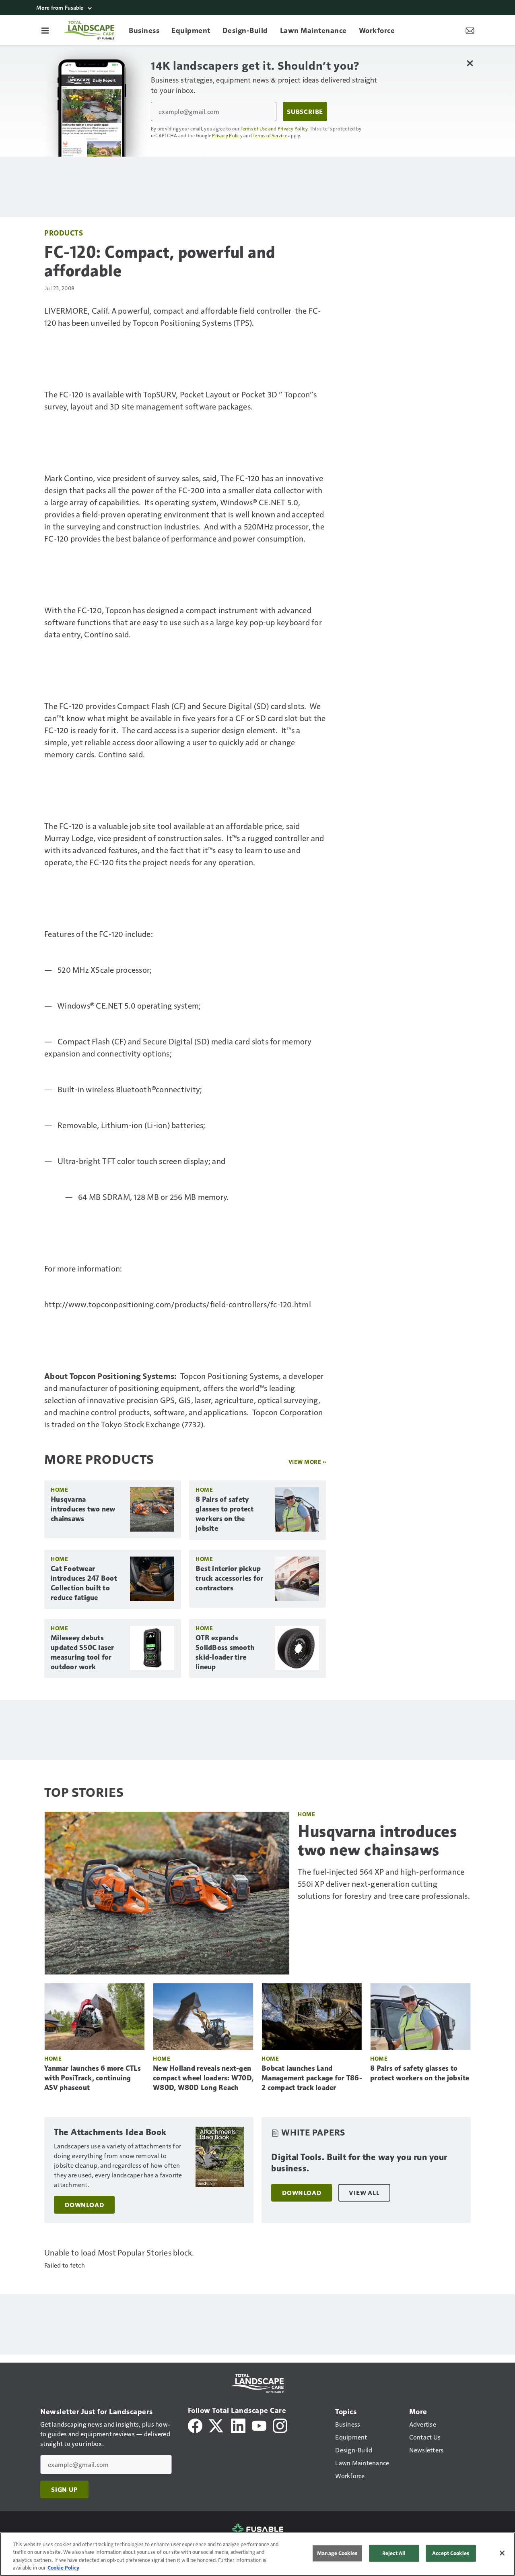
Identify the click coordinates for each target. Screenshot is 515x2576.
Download (84, 2205)
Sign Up (64, 2489)
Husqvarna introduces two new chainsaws (83, 1509)
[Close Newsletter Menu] (470, 63)
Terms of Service (270, 135)
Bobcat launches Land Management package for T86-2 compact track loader (312, 2078)
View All (364, 2193)
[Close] (502, 2553)
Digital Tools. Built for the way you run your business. (359, 2163)
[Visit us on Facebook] (195, 2425)
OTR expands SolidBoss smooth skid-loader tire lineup (225, 1652)
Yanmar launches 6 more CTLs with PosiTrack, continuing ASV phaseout (93, 2078)
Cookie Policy (63, 2568)
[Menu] (45, 30)
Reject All (394, 2553)
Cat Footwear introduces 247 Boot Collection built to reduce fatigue (84, 1583)
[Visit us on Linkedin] (238, 2425)
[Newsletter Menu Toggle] (470, 30)
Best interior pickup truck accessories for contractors (229, 1578)
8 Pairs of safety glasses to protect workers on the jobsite (225, 1514)
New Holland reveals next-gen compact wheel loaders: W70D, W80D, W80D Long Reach (203, 2078)
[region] (257, 2554)
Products (64, 233)
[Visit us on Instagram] (280, 2425)
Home (59, 1490)
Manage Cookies (337, 2553)
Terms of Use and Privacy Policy (274, 128)
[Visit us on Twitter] (217, 2425)
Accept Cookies (451, 2553)
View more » (307, 1462)
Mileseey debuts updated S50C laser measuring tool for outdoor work (82, 1652)
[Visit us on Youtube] (259, 2425)
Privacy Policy (227, 135)
